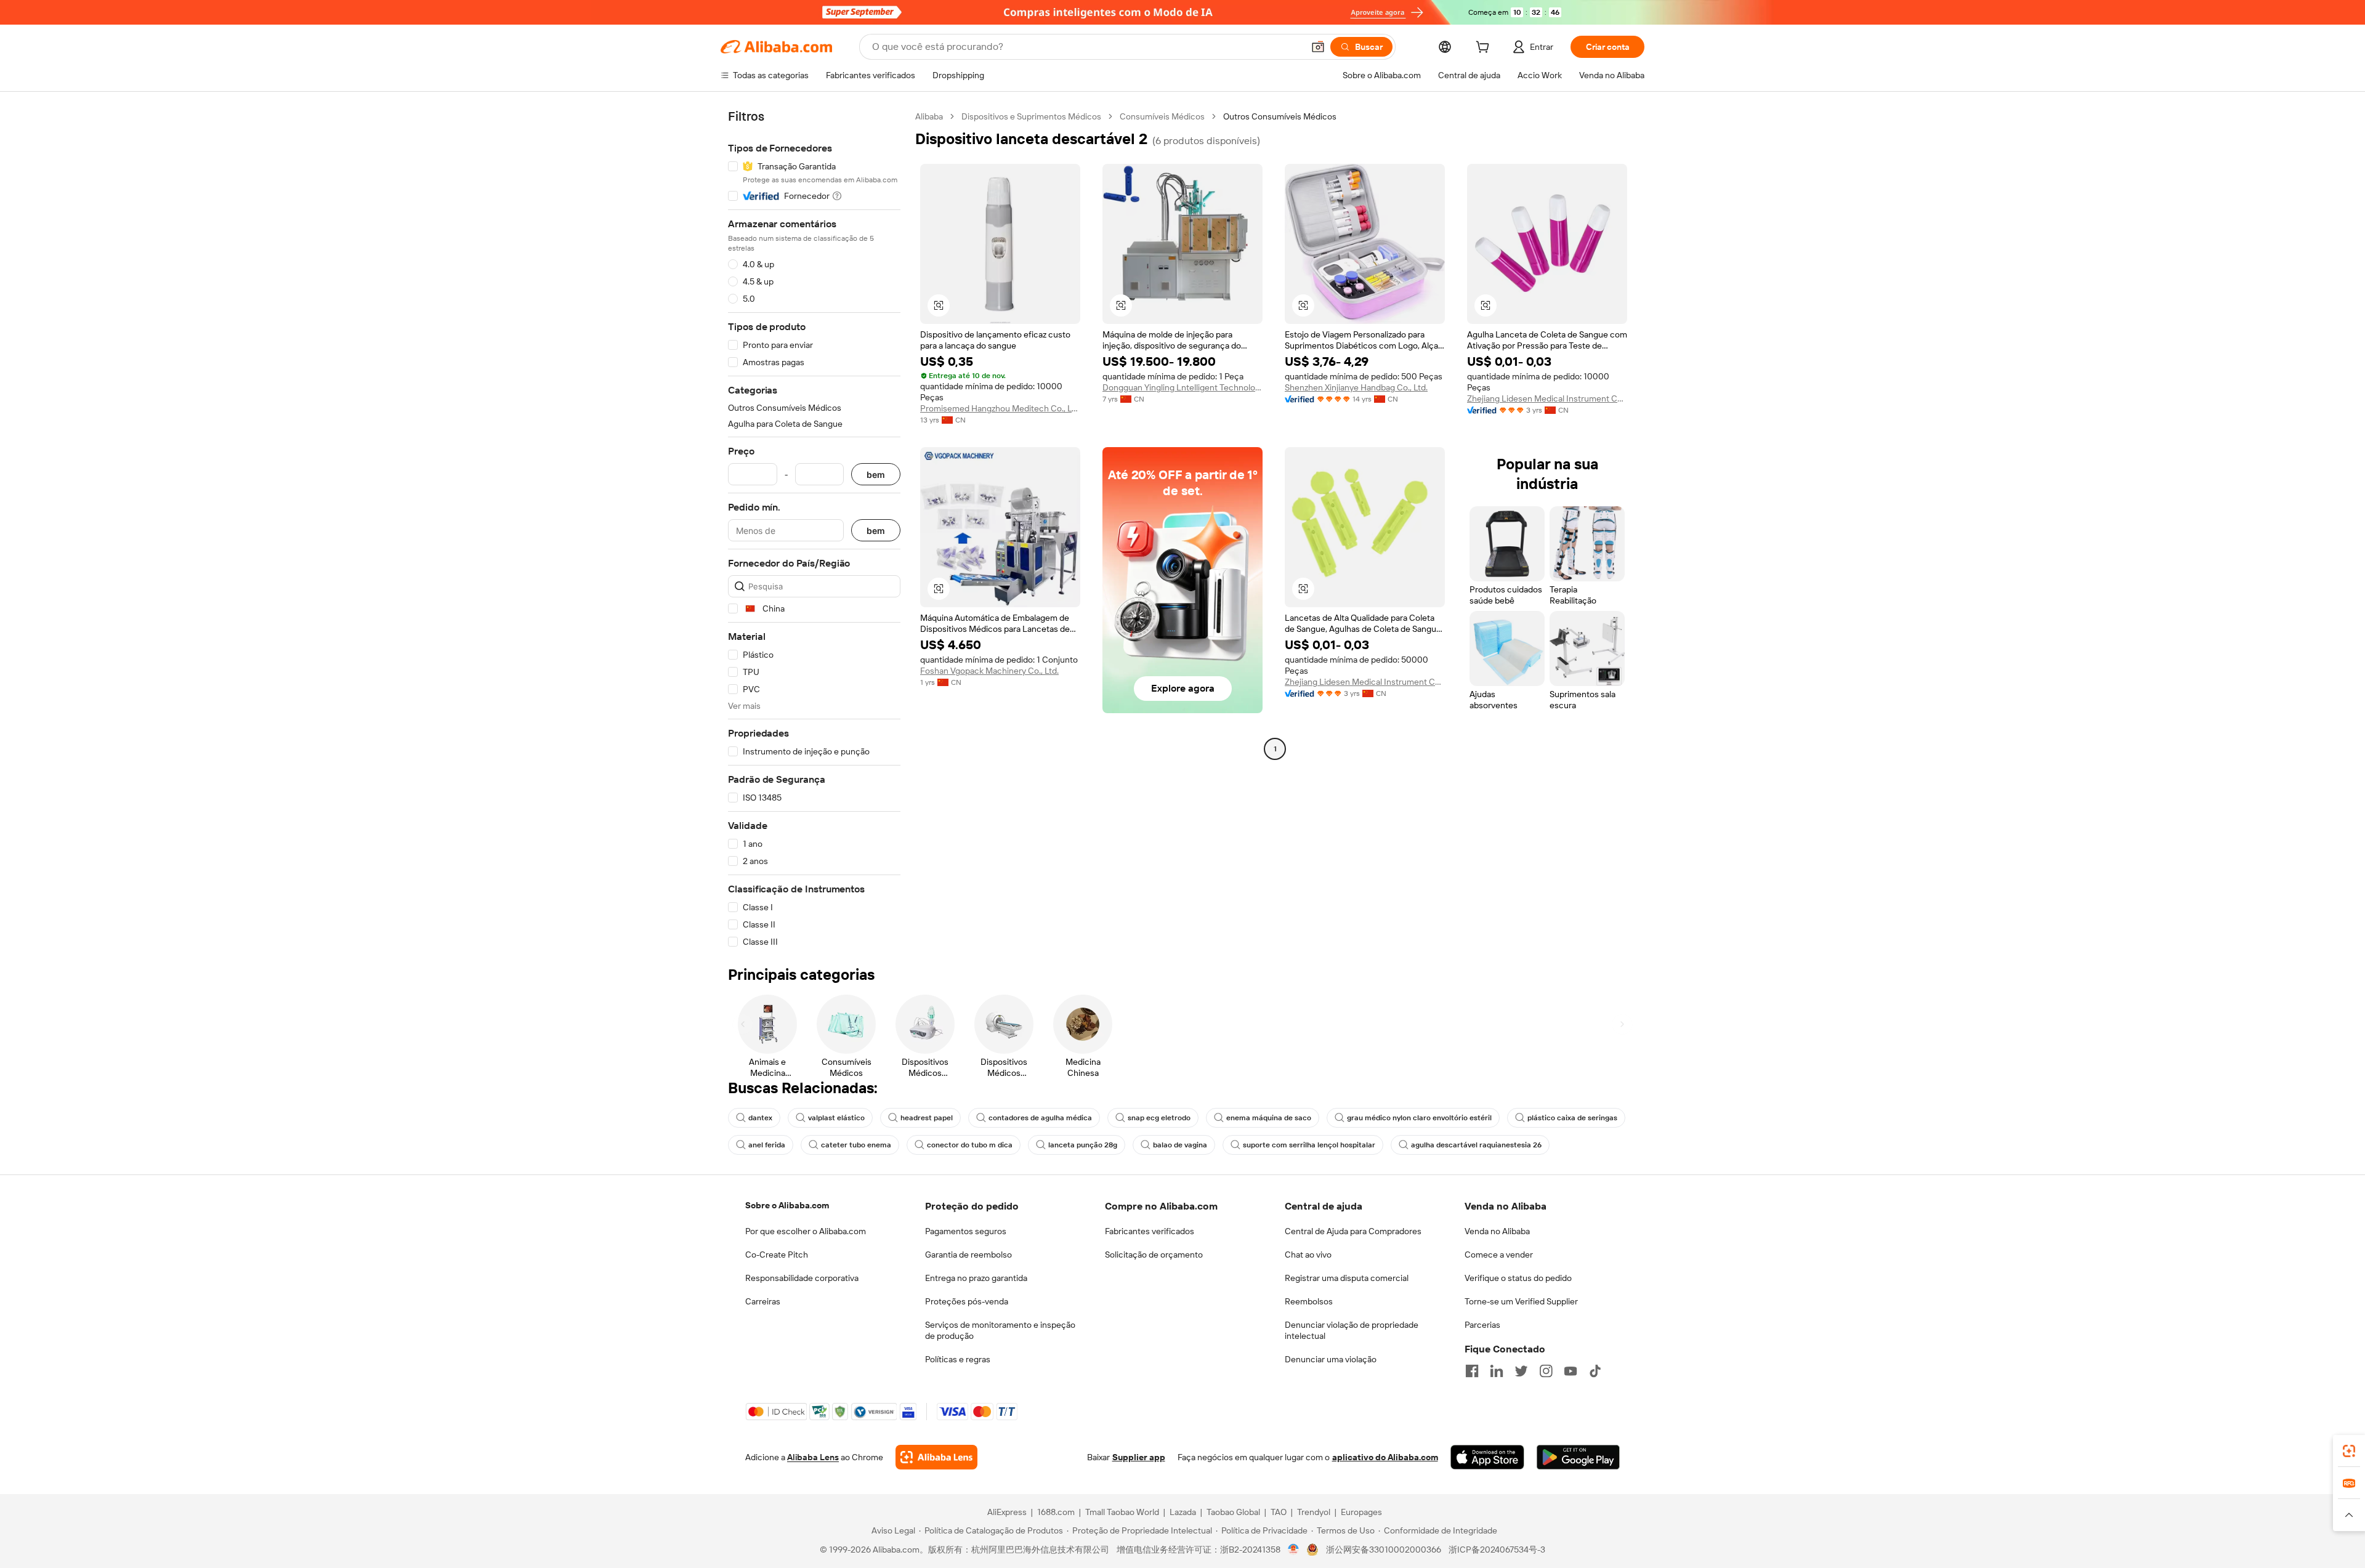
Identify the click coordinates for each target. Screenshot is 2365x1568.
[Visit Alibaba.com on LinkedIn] (1497, 1371)
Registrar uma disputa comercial (1347, 1278)
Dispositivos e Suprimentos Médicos (1031, 116)
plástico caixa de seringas (1572, 1118)
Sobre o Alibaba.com (787, 1205)
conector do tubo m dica (970, 1145)
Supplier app (1139, 1457)
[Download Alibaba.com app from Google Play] (1578, 1457)
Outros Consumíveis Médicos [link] (1280, 116)
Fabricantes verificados (1150, 1231)
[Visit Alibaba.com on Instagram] (1546, 1371)
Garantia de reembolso (968, 1255)
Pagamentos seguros (966, 1231)
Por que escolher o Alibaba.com (806, 1231)
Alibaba (929, 116)
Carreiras (763, 1301)
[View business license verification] (1294, 1550)
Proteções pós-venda (967, 1301)
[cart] (1485, 49)
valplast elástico (836, 1118)
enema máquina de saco (1269, 1118)
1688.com (1056, 1512)
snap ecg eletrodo (1159, 1118)
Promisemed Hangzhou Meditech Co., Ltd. (1000, 408)
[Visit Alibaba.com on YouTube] (1571, 1371)
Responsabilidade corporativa (802, 1278)
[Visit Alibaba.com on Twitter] (1521, 1371)
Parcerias (1482, 1325)
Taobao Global (1233, 1512)
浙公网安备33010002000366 (1384, 1550)
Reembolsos (1309, 1301)
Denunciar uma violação (1331, 1359)
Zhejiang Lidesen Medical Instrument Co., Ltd (1547, 398)
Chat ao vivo (1308, 1255)
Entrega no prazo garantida (976, 1278)
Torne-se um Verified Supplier (1521, 1301)
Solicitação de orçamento (1154, 1255)
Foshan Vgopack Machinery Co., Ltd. (989, 671)
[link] (2349, 1451)
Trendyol (1314, 1512)
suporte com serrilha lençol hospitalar (1309, 1145)
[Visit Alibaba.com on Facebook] (1472, 1371)
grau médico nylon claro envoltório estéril (1419, 1118)
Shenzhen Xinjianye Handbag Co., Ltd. (1356, 387)
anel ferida (767, 1145)
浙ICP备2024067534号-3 (1497, 1550)
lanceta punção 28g (1083, 1145)
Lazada (1183, 1512)
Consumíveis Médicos (1162, 116)
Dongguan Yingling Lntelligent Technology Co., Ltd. (1182, 387)
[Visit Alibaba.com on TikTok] (1595, 1371)
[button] (1318, 47)
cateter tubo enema (856, 1145)
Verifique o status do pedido (1518, 1278)
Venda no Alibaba (1497, 1231)
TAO (1279, 1512)
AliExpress (1007, 1512)
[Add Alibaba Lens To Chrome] (936, 1457)
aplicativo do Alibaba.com (1385, 1457)
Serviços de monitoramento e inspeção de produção (1000, 1330)
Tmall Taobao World (1122, 1512)
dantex (760, 1118)
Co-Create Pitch (777, 1255)
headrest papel (927, 1118)
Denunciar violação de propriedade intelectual (1352, 1330)
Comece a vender (1499, 1255)
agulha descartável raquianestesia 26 (1476, 1145)
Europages (1361, 1512)
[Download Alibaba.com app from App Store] (1487, 1457)
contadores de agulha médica (1040, 1118)
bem (876, 475)
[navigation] (814, 529)
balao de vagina (1180, 1145)
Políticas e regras (958, 1359)
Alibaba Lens (813, 1457)
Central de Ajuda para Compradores (1353, 1231)
